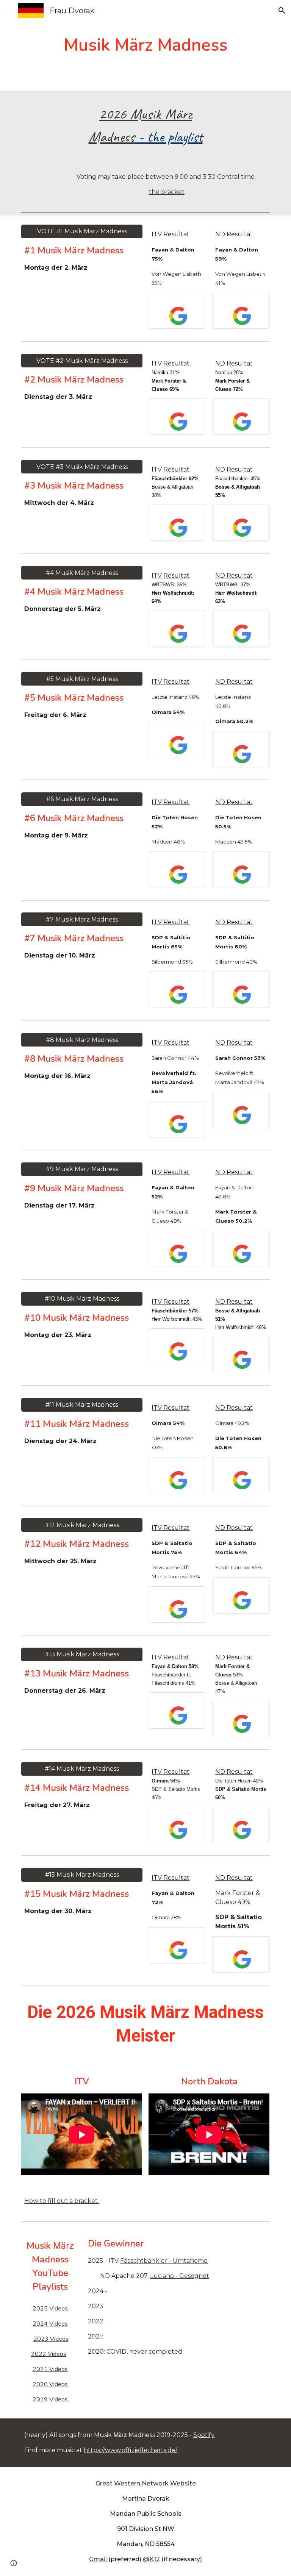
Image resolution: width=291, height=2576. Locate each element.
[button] (9, 10)
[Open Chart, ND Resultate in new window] (255, 303)
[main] (145, 45)
